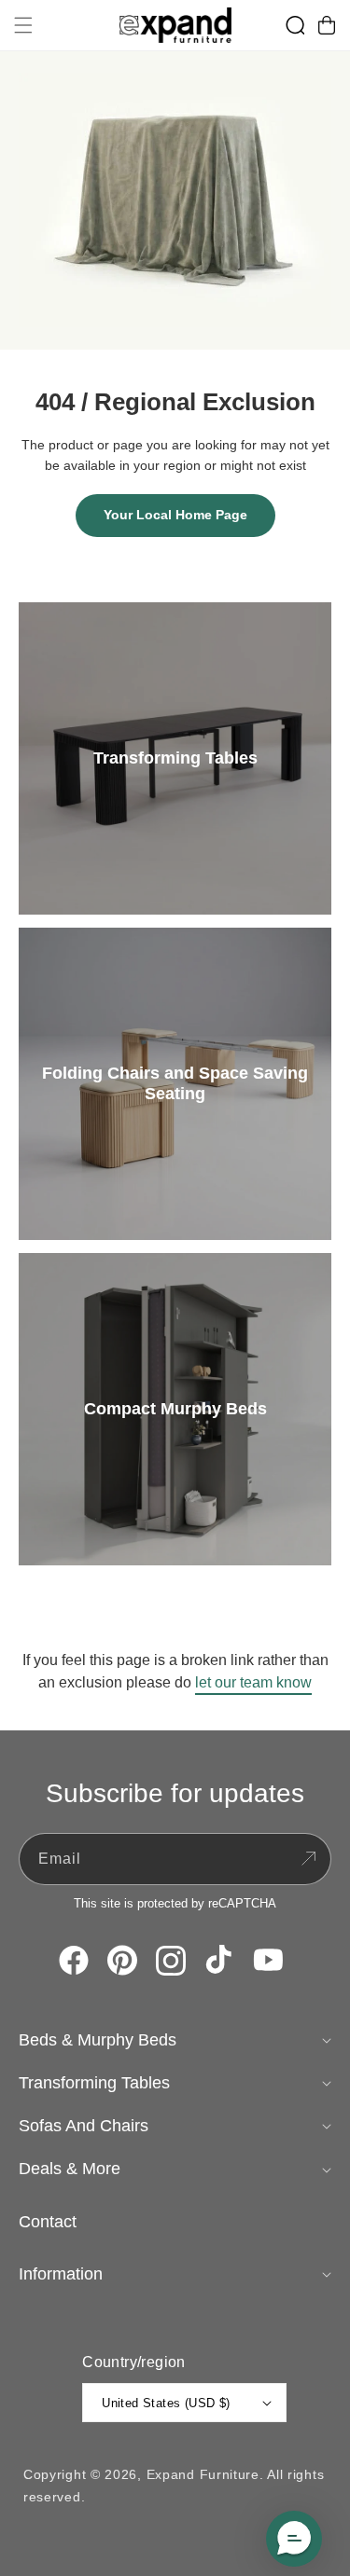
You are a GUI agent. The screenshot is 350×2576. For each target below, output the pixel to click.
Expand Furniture (203, 2474)
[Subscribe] (308, 1859)
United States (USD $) (166, 2403)
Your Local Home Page (175, 515)
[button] (23, 25)
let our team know (253, 1682)
